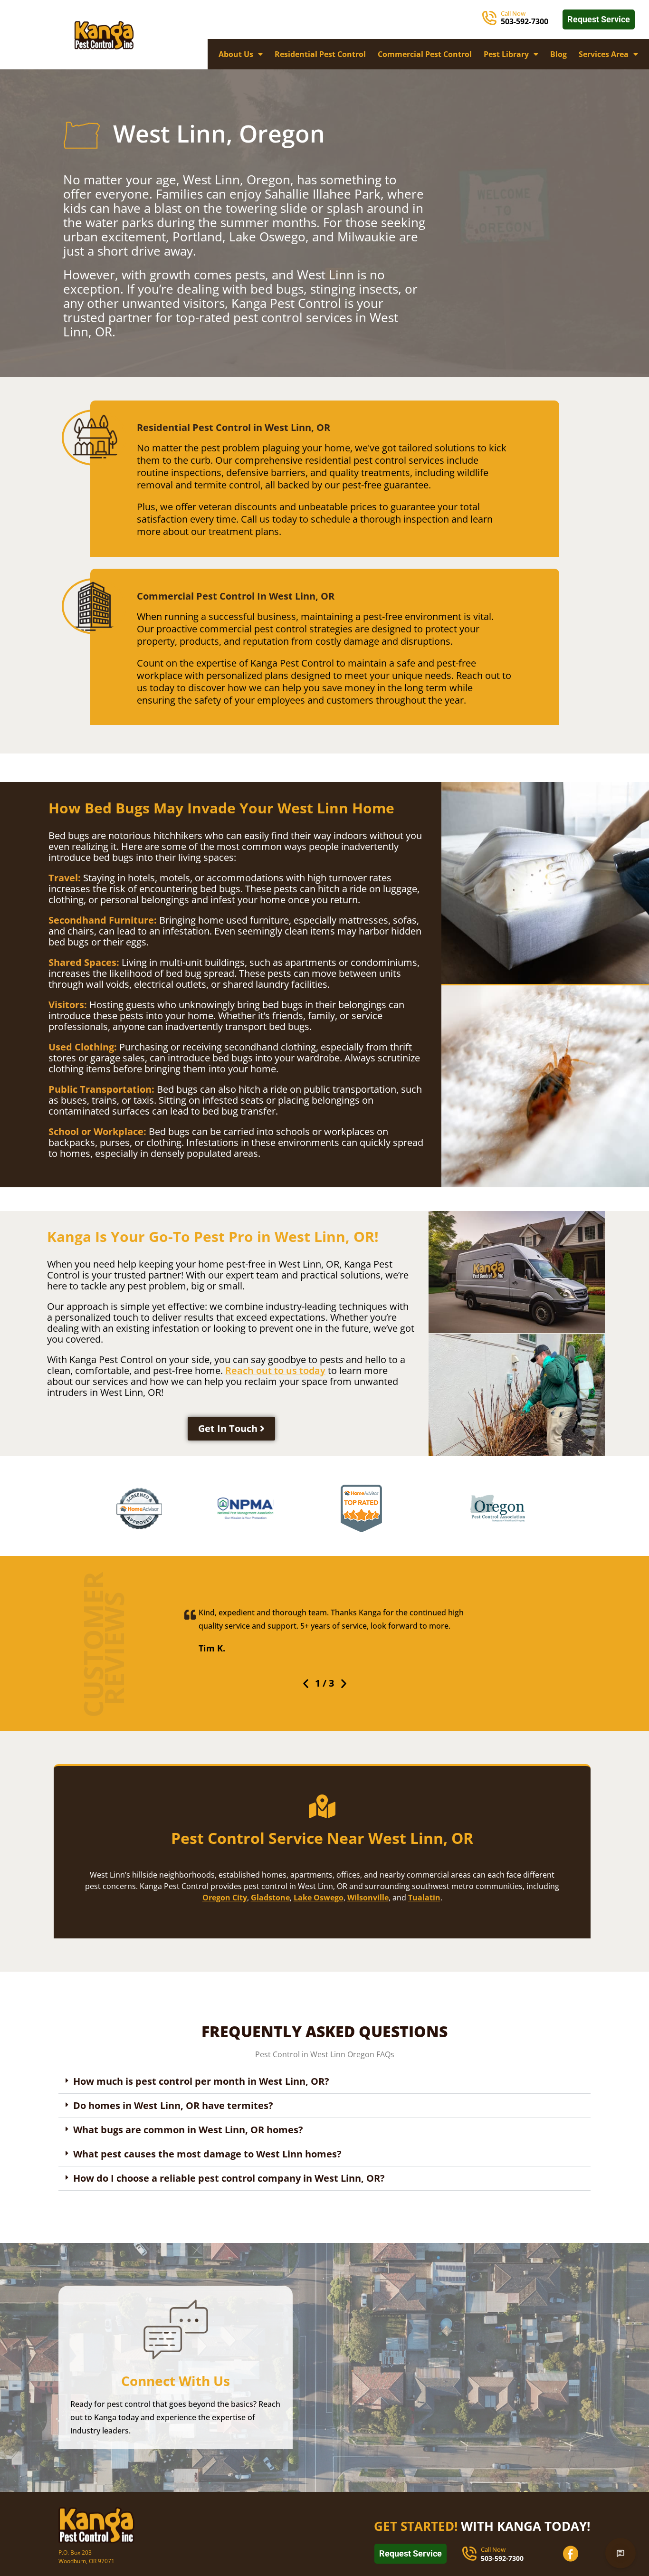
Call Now (513, 13)
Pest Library (506, 54)
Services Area (604, 54)
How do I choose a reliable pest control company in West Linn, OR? (229, 2178)
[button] (306, 1684)
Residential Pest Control (320, 54)
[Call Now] (489, 18)
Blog (558, 54)
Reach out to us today (275, 1370)
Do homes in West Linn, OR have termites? (173, 2105)
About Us (236, 54)
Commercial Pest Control (425, 54)
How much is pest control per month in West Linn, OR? (201, 2081)
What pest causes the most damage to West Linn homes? (207, 2154)
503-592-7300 (525, 21)
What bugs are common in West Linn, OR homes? (188, 2130)
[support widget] (620, 2553)
